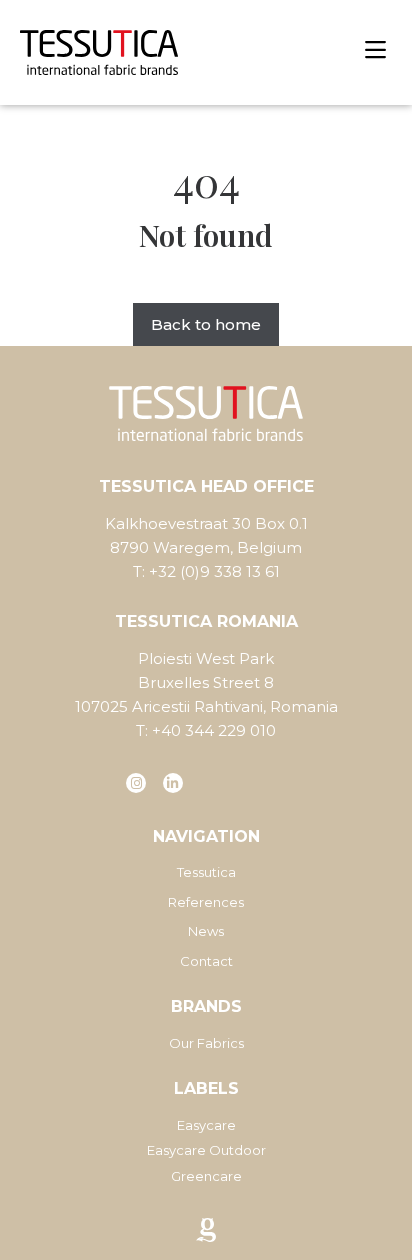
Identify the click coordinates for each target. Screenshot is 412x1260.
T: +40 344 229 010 (206, 730)
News (206, 931)
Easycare (206, 1125)
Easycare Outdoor (206, 1150)
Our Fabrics (206, 1043)
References (206, 902)
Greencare (206, 1176)
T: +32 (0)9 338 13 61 (206, 571)
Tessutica (206, 872)
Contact (206, 961)
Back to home (206, 324)
